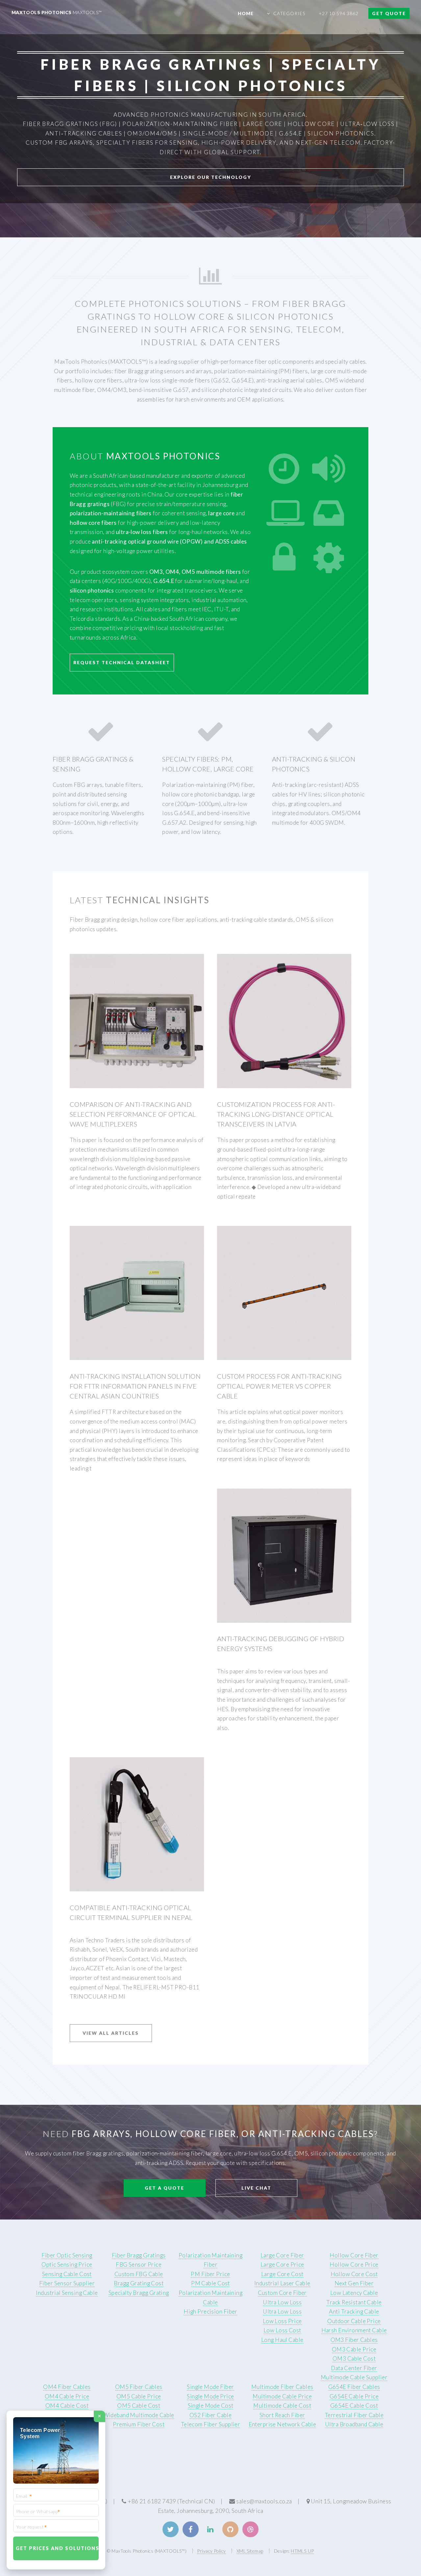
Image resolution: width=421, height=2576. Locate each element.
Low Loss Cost (282, 2330)
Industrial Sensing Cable (67, 2293)
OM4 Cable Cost (67, 2406)
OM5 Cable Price (139, 2396)
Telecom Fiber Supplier (211, 2424)
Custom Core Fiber (282, 2293)
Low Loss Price (282, 2321)
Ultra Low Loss (282, 2302)
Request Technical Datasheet (122, 662)
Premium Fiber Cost (139, 2424)
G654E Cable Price (354, 2396)
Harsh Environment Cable (354, 2330)
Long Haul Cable (282, 2340)
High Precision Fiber (210, 2311)
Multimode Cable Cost (282, 2406)
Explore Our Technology (211, 177)
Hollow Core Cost (354, 2274)
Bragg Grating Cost (139, 2283)
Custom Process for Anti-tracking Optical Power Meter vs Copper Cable (279, 1386)
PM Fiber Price (210, 2274)
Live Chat (256, 2188)
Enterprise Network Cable (282, 2424)
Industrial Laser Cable (282, 2283)
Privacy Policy (211, 2551)
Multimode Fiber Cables (282, 2387)
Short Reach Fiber (282, 2415)
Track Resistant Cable (354, 2302)
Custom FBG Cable (139, 2274)
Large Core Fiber (282, 2255)
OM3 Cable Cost (354, 2358)
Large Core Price (282, 2264)
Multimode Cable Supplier (354, 2377)
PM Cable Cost (210, 2283)
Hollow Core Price (354, 2264)
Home (246, 13)
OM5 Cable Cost (139, 2406)
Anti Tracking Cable (354, 2311)
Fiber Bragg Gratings (139, 2255)
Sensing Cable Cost (67, 2274)
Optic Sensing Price (67, 2264)
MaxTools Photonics (57, 12)
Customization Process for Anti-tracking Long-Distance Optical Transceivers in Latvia (276, 1114)
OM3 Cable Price (354, 2349)
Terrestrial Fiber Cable (354, 2415)
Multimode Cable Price (282, 2396)
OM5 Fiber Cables (139, 2387)
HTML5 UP (302, 2551)
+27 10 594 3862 (339, 13)
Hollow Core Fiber (354, 2255)
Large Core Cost (282, 2274)
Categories (289, 13)
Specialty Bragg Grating (139, 2293)
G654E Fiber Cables (354, 2387)
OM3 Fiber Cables (354, 2340)
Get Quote (389, 13)
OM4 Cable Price (67, 2396)
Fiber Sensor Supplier (67, 2283)
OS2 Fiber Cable (211, 2415)
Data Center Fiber (354, 2368)
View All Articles (111, 2033)
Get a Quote (164, 2188)
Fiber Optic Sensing (67, 2255)
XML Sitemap (250, 2551)
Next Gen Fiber (354, 2283)
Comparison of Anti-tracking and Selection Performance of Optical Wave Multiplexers (133, 1114)
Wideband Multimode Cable (139, 2415)
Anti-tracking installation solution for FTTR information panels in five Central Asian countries (135, 1386)
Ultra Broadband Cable (354, 2424)
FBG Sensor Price (139, 2264)
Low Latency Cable (354, 2293)
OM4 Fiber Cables (67, 2387)
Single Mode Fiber (210, 2387)
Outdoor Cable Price (354, 2321)
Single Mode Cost (211, 2406)
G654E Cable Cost (354, 2406)
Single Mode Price (210, 2396)
